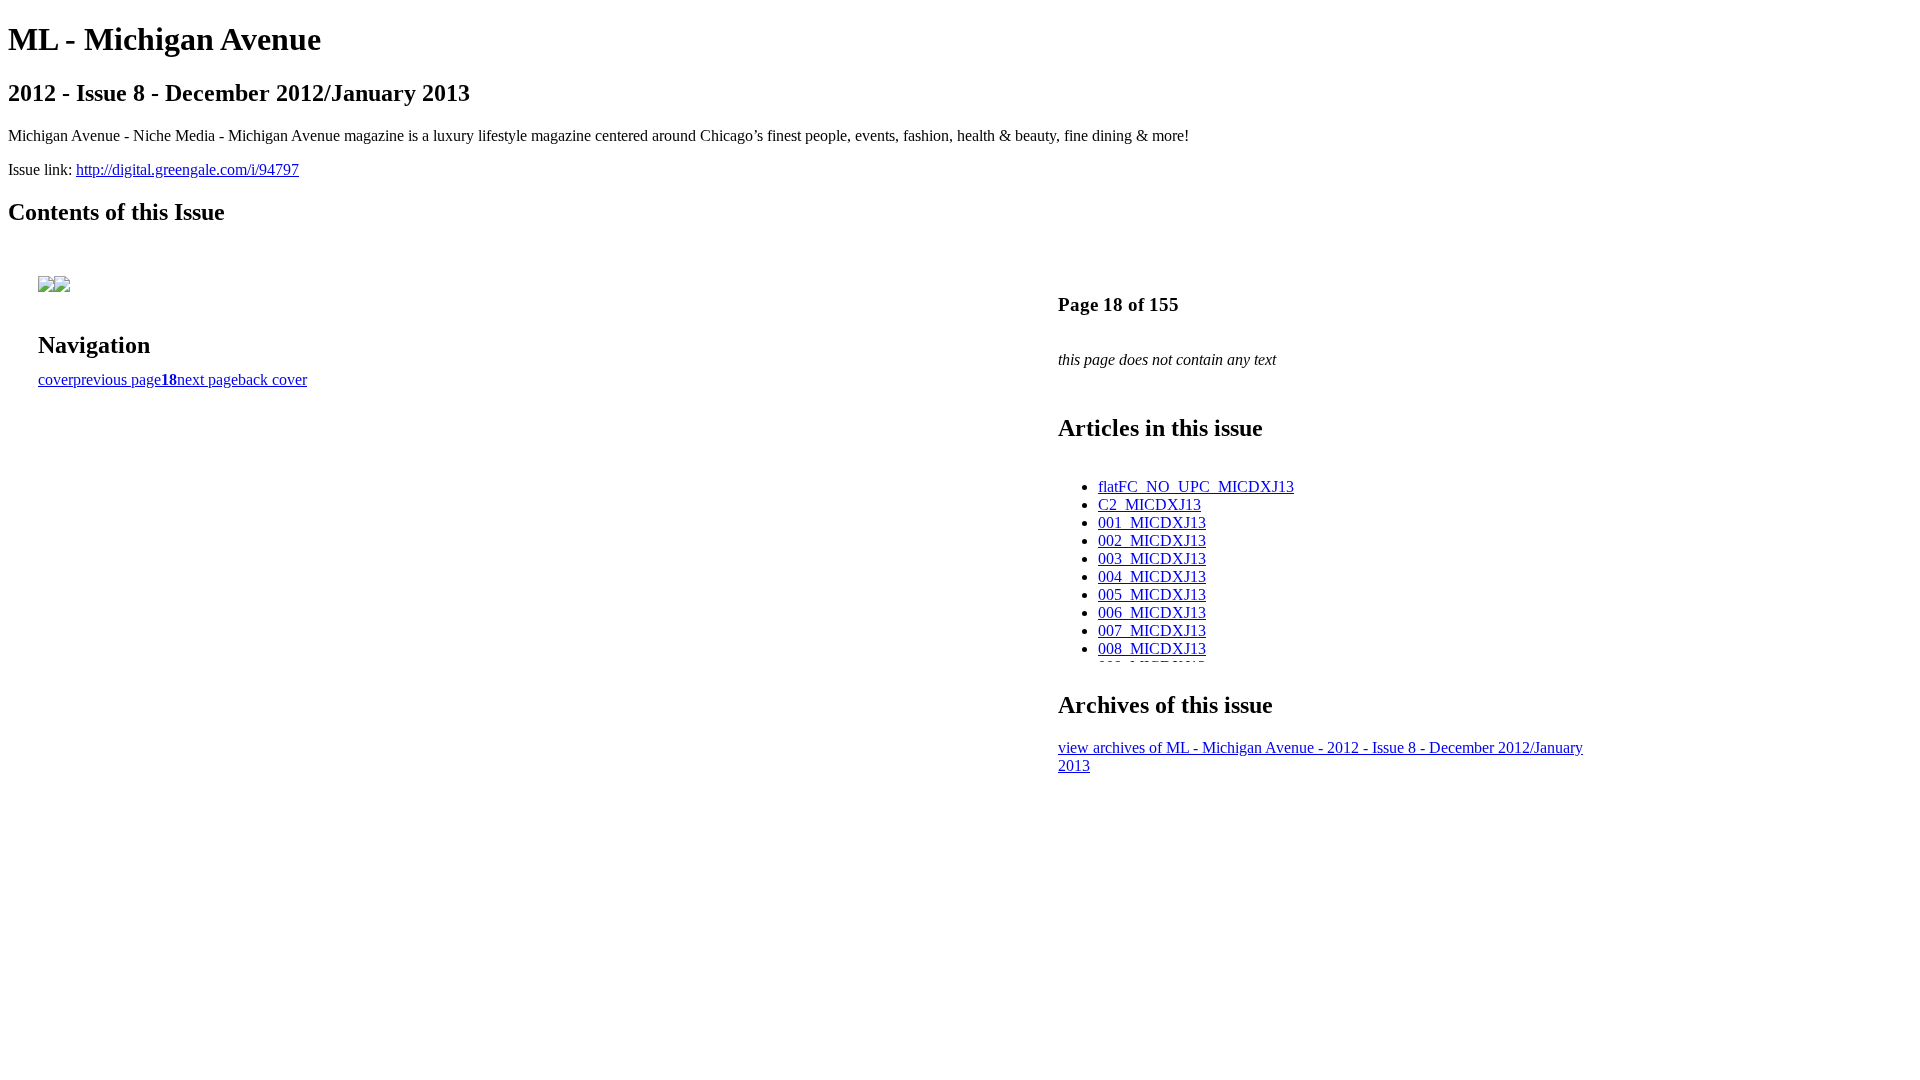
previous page (117, 379)
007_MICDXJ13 (1152, 630)
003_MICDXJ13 (1152, 558)
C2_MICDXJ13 (1149, 504)
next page (207, 379)
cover (55, 379)
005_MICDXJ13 (1152, 594)
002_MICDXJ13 (1152, 540)
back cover (272, 379)
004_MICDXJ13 (1152, 576)
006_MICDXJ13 (1152, 612)
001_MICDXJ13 (1152, 522)
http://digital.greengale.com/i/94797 (187, 169)
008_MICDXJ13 (1152, 648)
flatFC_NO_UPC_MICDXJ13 (1196, 486)
